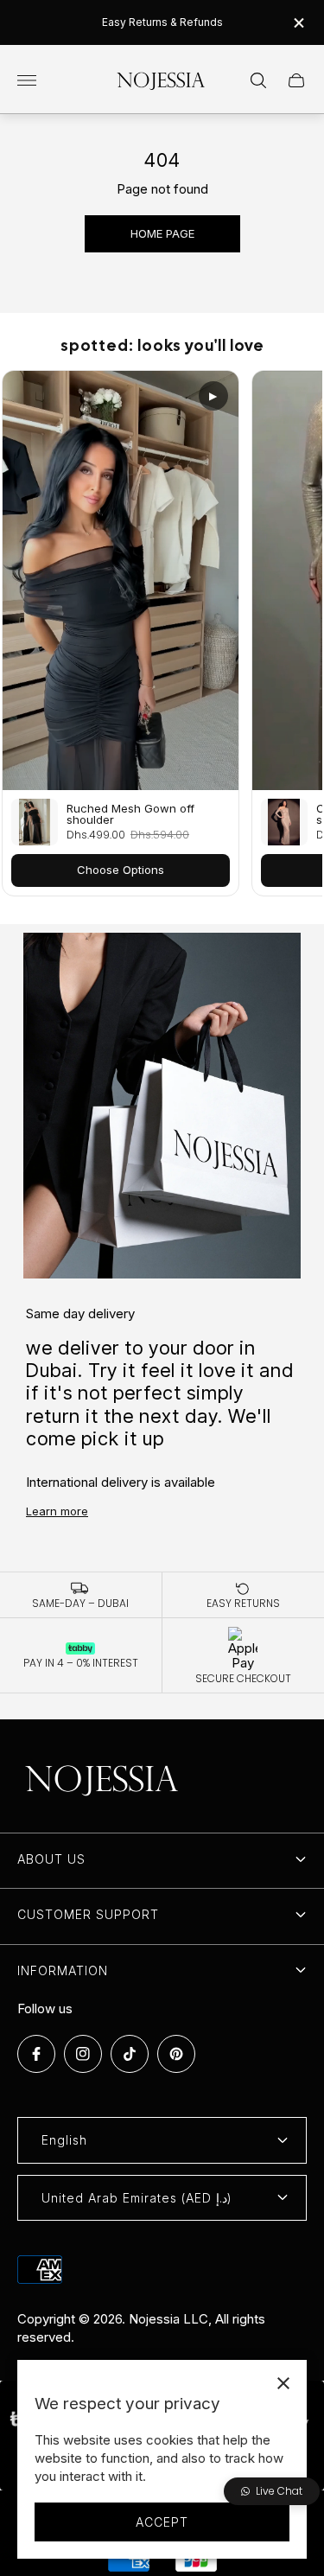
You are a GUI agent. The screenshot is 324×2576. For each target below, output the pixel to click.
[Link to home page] (104, 1780)
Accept (162, 2522)
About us (51, 1859)
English (64, 2140)
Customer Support (88, 1914)
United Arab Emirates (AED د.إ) (137, 2198)
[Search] (258, 80)
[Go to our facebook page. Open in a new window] (36, 2054)
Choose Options (121, 870)
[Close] (283, 2383)
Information (63, 1970)
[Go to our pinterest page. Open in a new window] (176, 2054)
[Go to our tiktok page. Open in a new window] (130, 2054)
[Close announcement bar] (298, 23)
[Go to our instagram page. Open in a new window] (83, 2054)
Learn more (57, 1511)
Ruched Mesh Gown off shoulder (130, 814)
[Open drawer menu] (27, 80)
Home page (162, 233)
